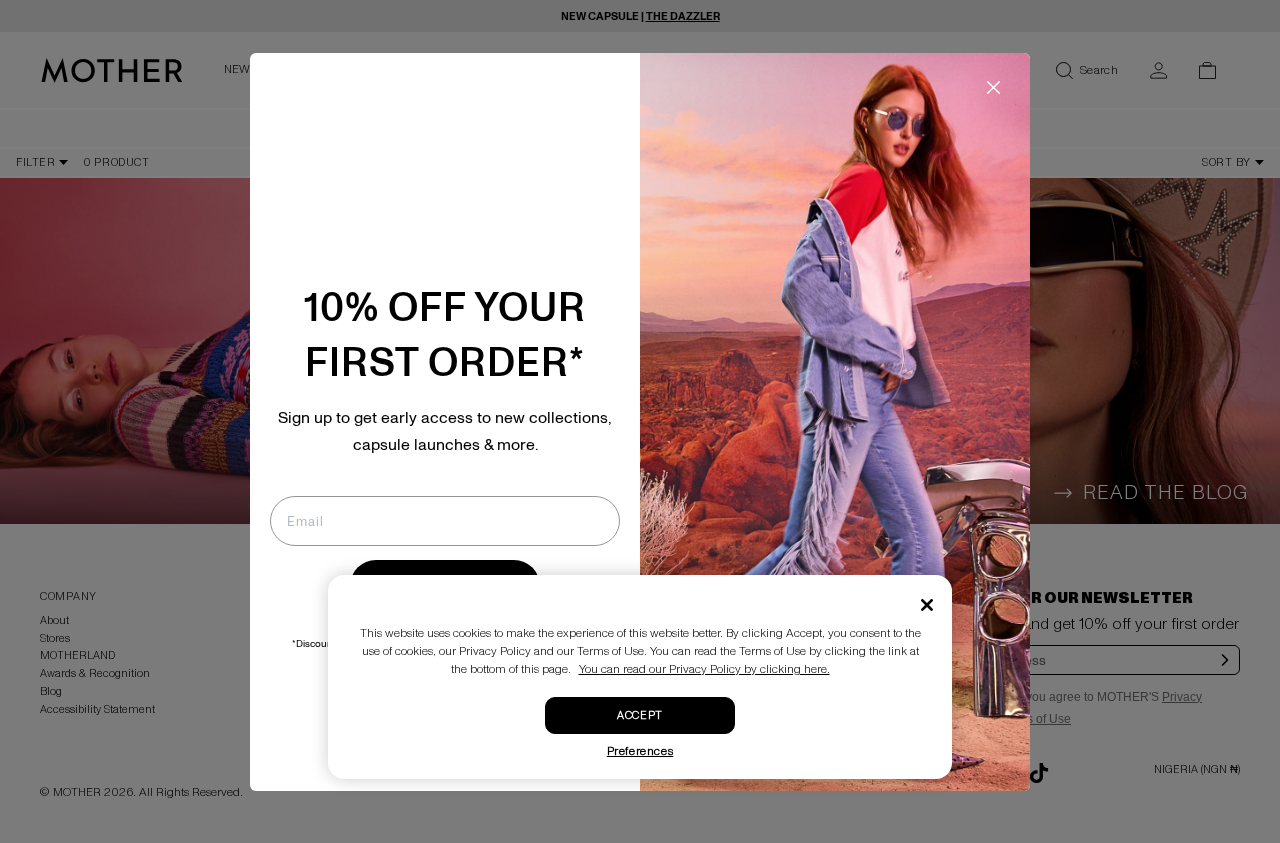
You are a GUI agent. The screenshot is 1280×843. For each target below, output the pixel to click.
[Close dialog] (993, 87)
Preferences (640, 751)
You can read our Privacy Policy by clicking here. (704, 669)
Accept (639, 715)
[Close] (927, 605)
